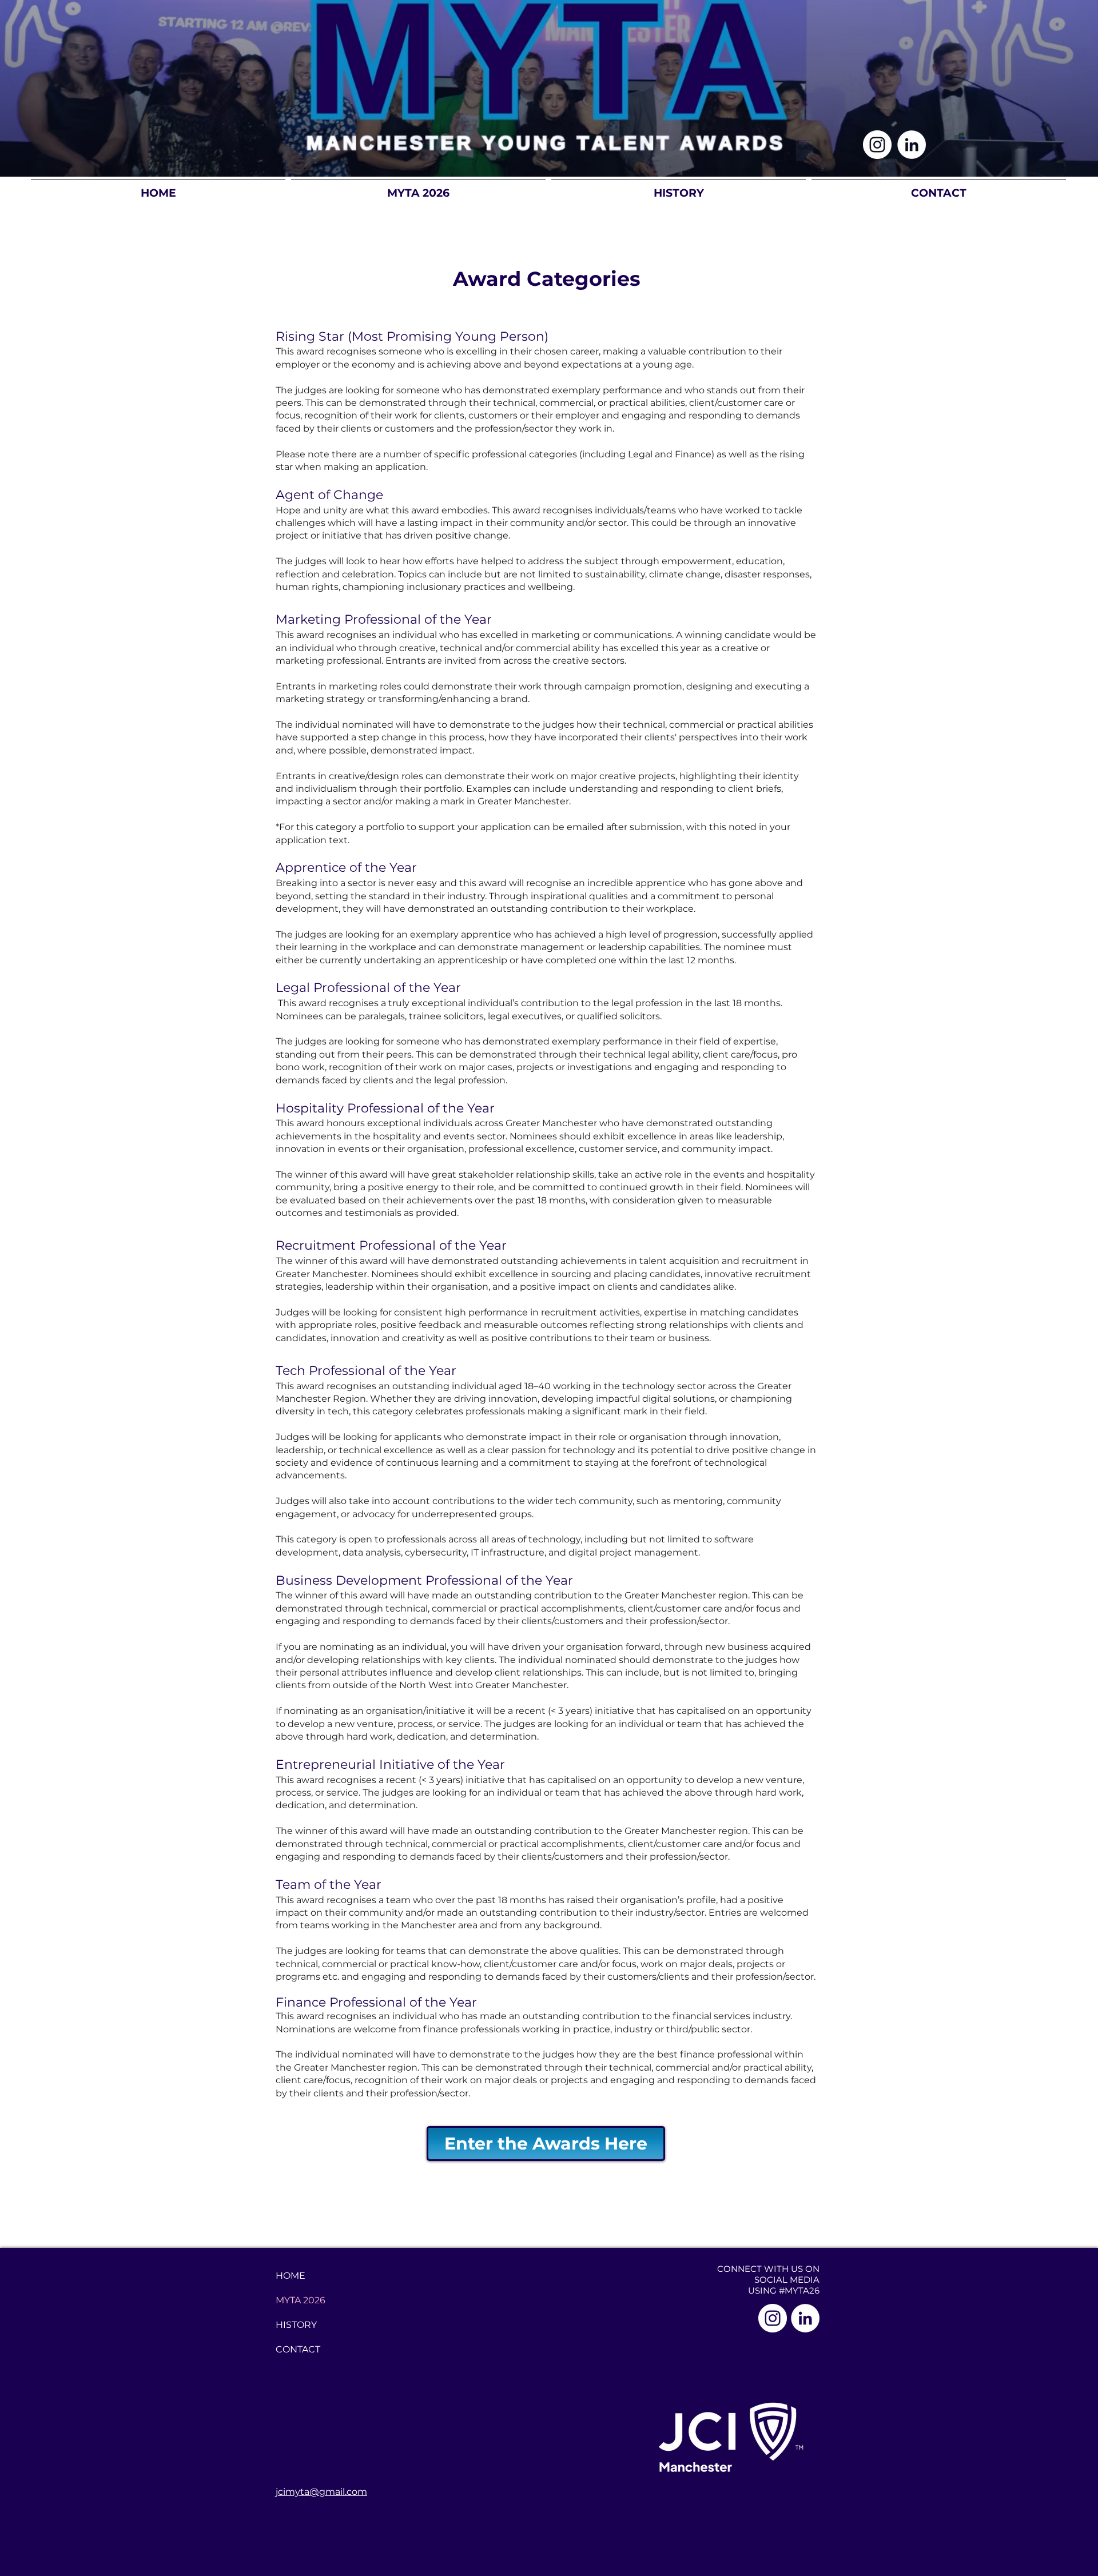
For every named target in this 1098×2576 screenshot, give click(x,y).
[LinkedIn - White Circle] (912, 145)
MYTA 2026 (301, 2300)
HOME (291, 2276)
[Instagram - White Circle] (877, 145)
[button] (418, 188)
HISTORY (296, 2325)
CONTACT (298, 2349)
